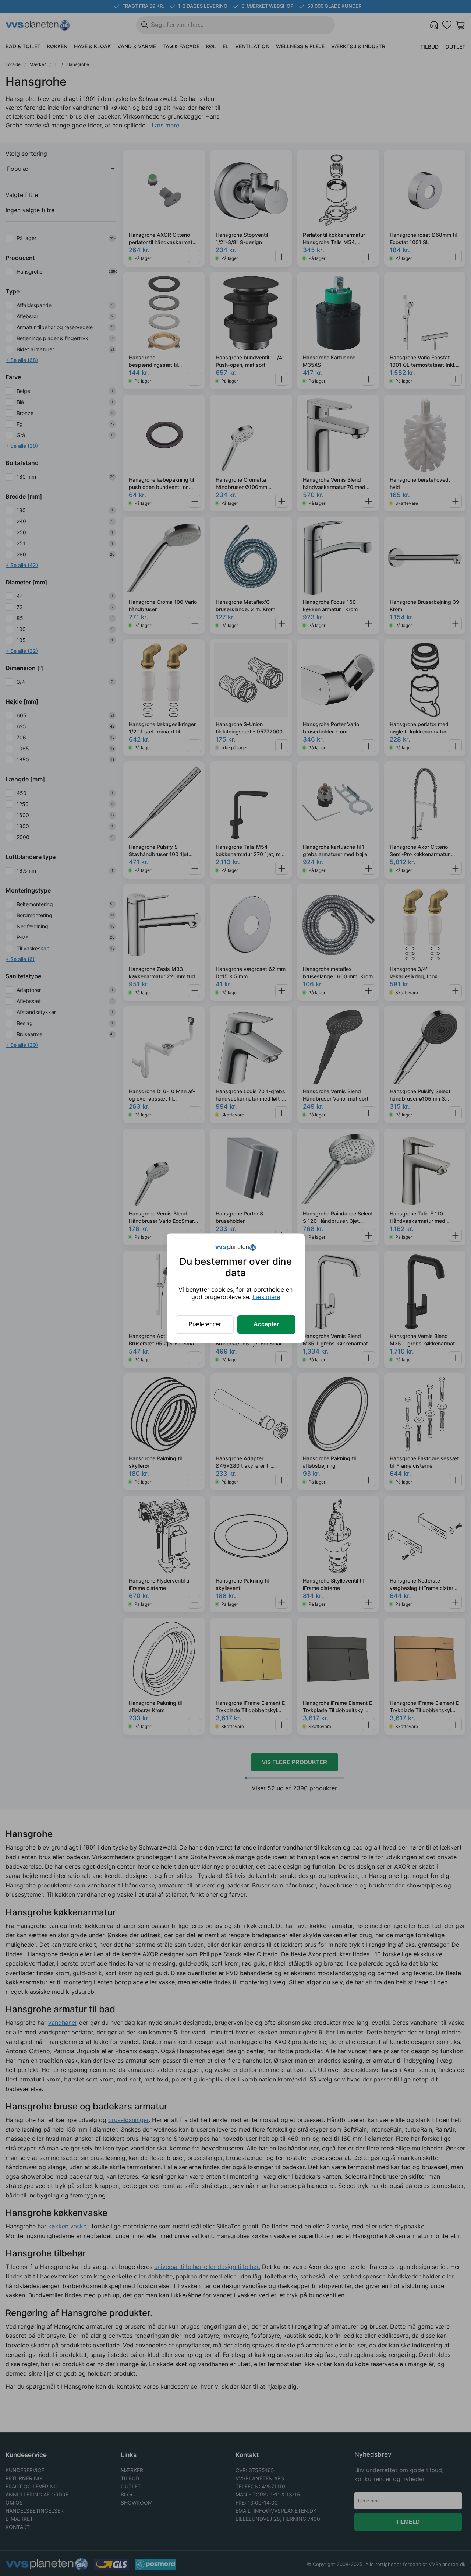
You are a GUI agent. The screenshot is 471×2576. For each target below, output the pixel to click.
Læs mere (266, 1297)
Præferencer (205, 1324)
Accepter (266, 1324)
